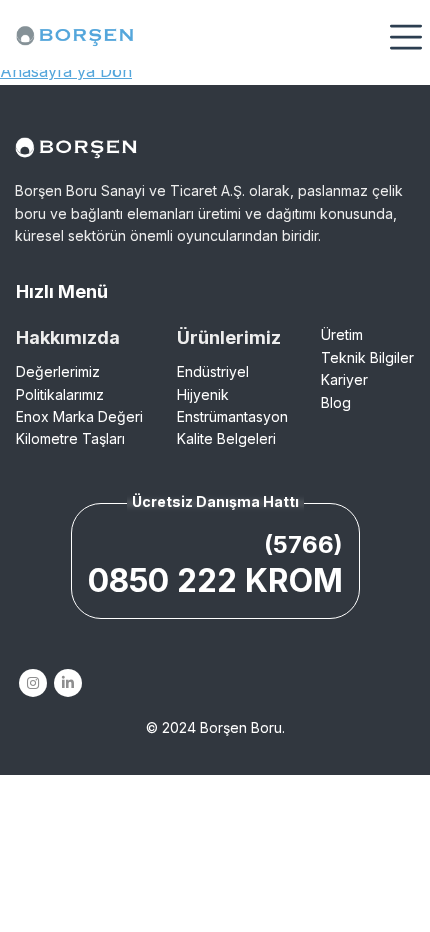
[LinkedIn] (67, 683)
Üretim (342, 334)
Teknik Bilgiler (367, 357)
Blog (336, 402)
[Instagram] (32, 683)
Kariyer (344, 379)
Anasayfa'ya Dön (66, 71)
